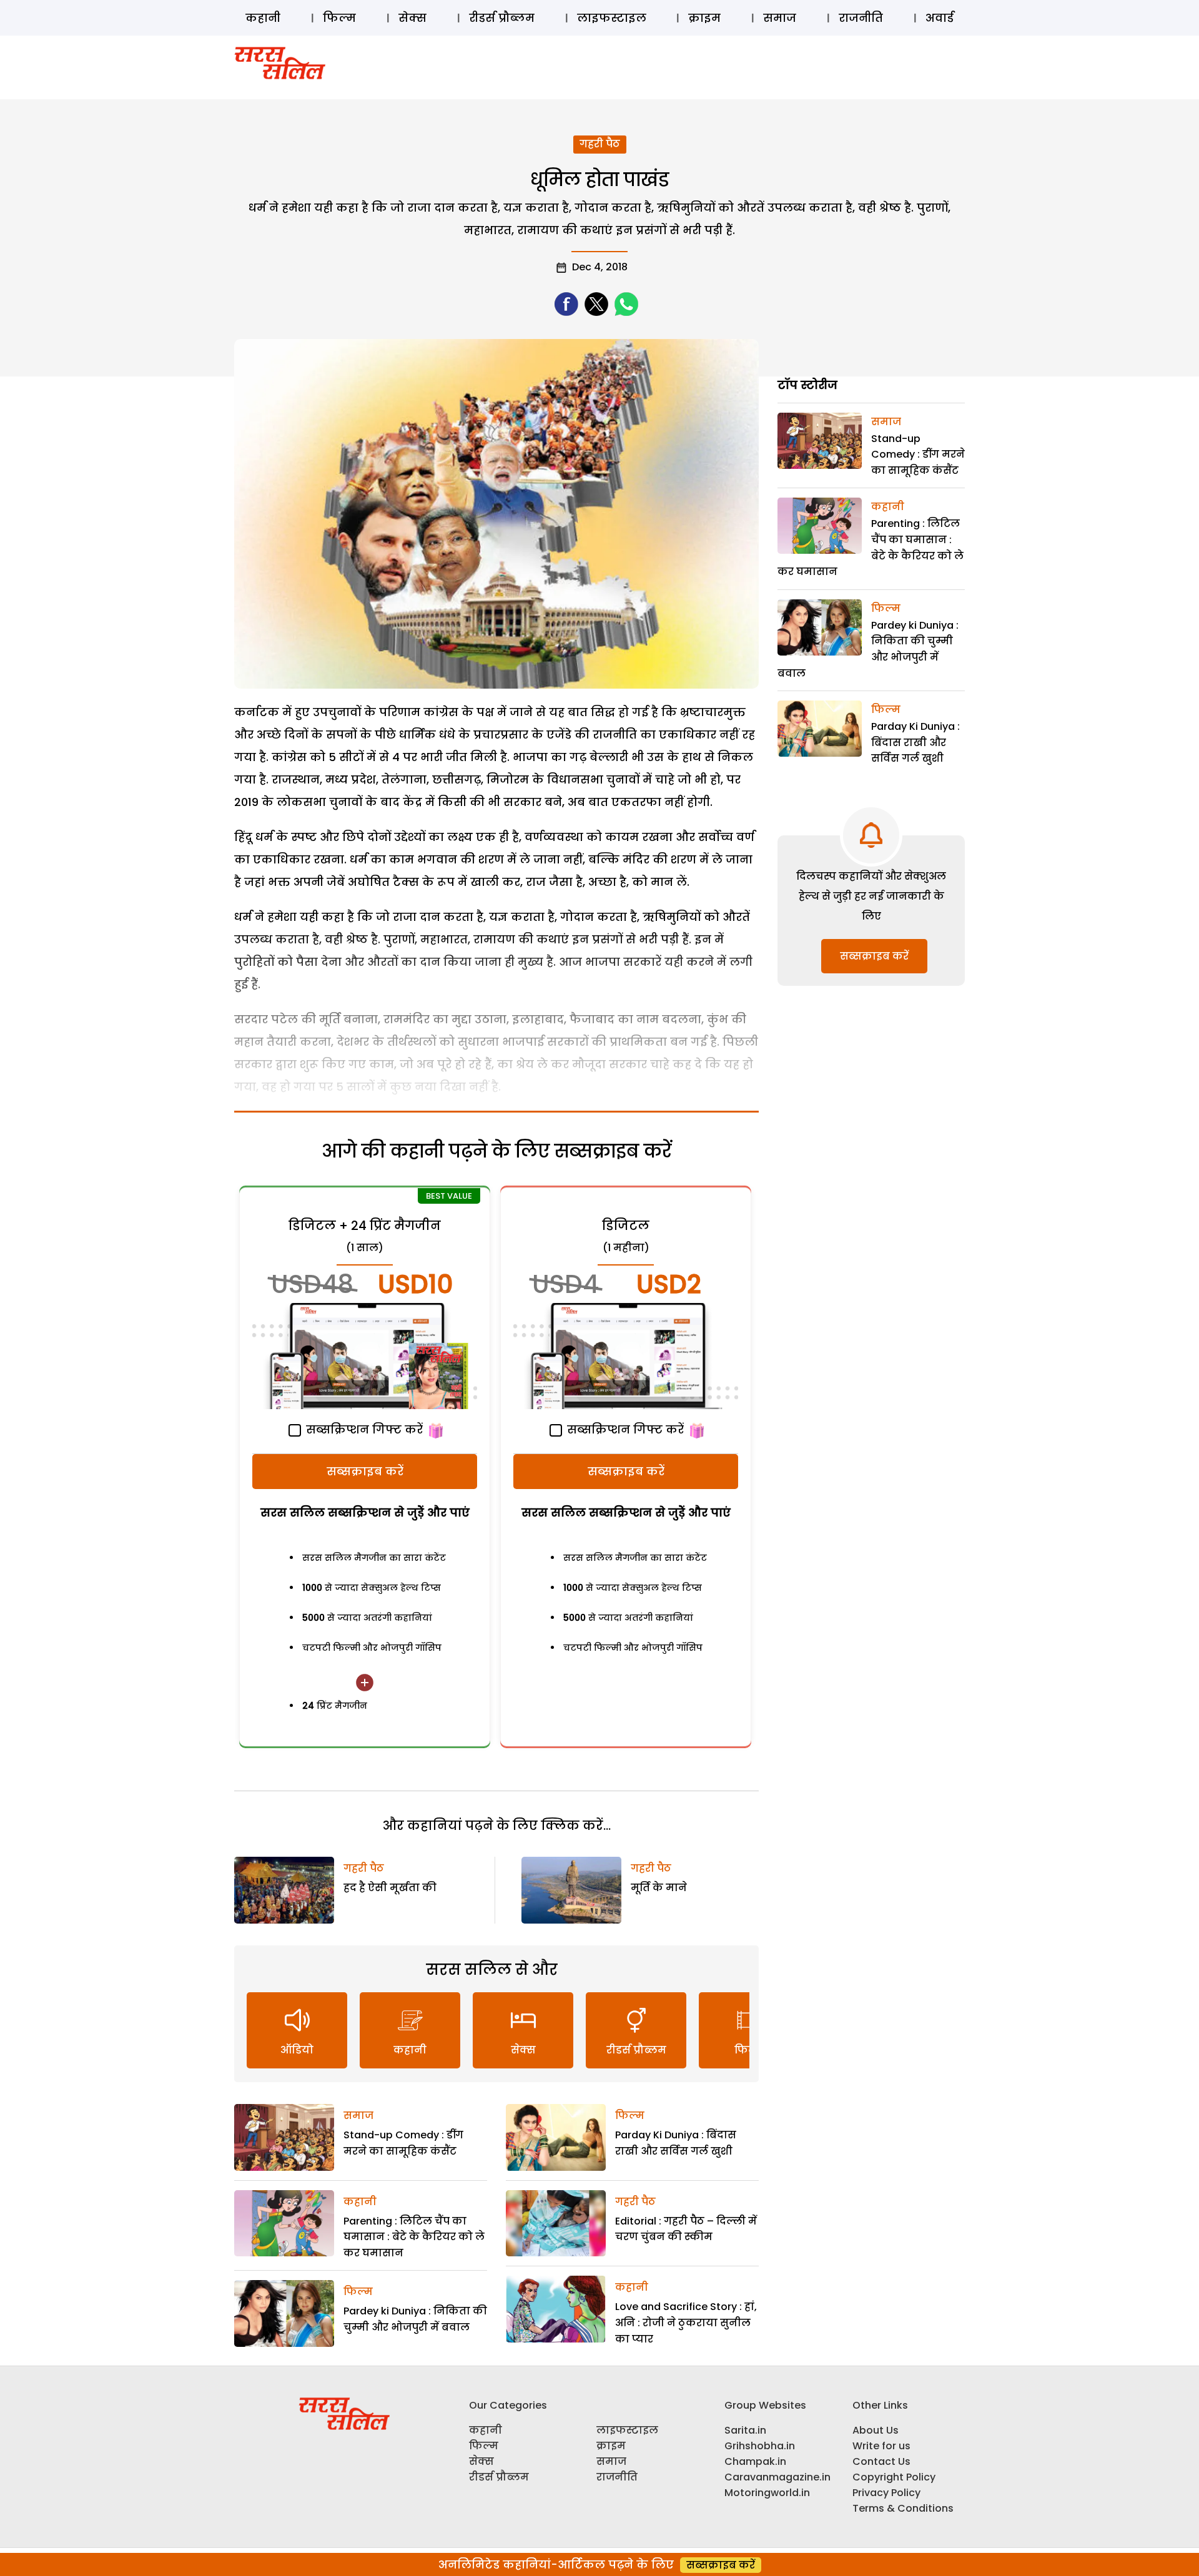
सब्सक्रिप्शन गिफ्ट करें (363, 1429)
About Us (876, 2430)
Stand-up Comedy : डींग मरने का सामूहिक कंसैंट (918, 455)
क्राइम (704, 18)
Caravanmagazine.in (777, 2477)
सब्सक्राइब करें (365, 1471)
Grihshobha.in (760, 2446)
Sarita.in (745, 2430)
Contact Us (881, 2461)
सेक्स (412, 18)
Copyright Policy (894, 2477)
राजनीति (861, 18)
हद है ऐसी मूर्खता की (390, 1888)
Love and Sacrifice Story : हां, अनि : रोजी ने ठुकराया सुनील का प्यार (686, 2323)
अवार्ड (940, 18)
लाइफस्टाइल (612, 18)
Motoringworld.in (767, 2493)
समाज (780, 18)
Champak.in (755, 2461)
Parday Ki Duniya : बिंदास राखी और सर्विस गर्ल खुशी (915, 742)
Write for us (881, 2446)
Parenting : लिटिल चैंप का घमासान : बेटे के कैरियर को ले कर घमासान (414, 2237)
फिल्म (339, 18)
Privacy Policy (886, 2493)
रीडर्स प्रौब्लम (502, 18)
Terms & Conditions (903, 2508)
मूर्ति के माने (659, 1888)
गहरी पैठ (600, 144)
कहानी (263, 18)
